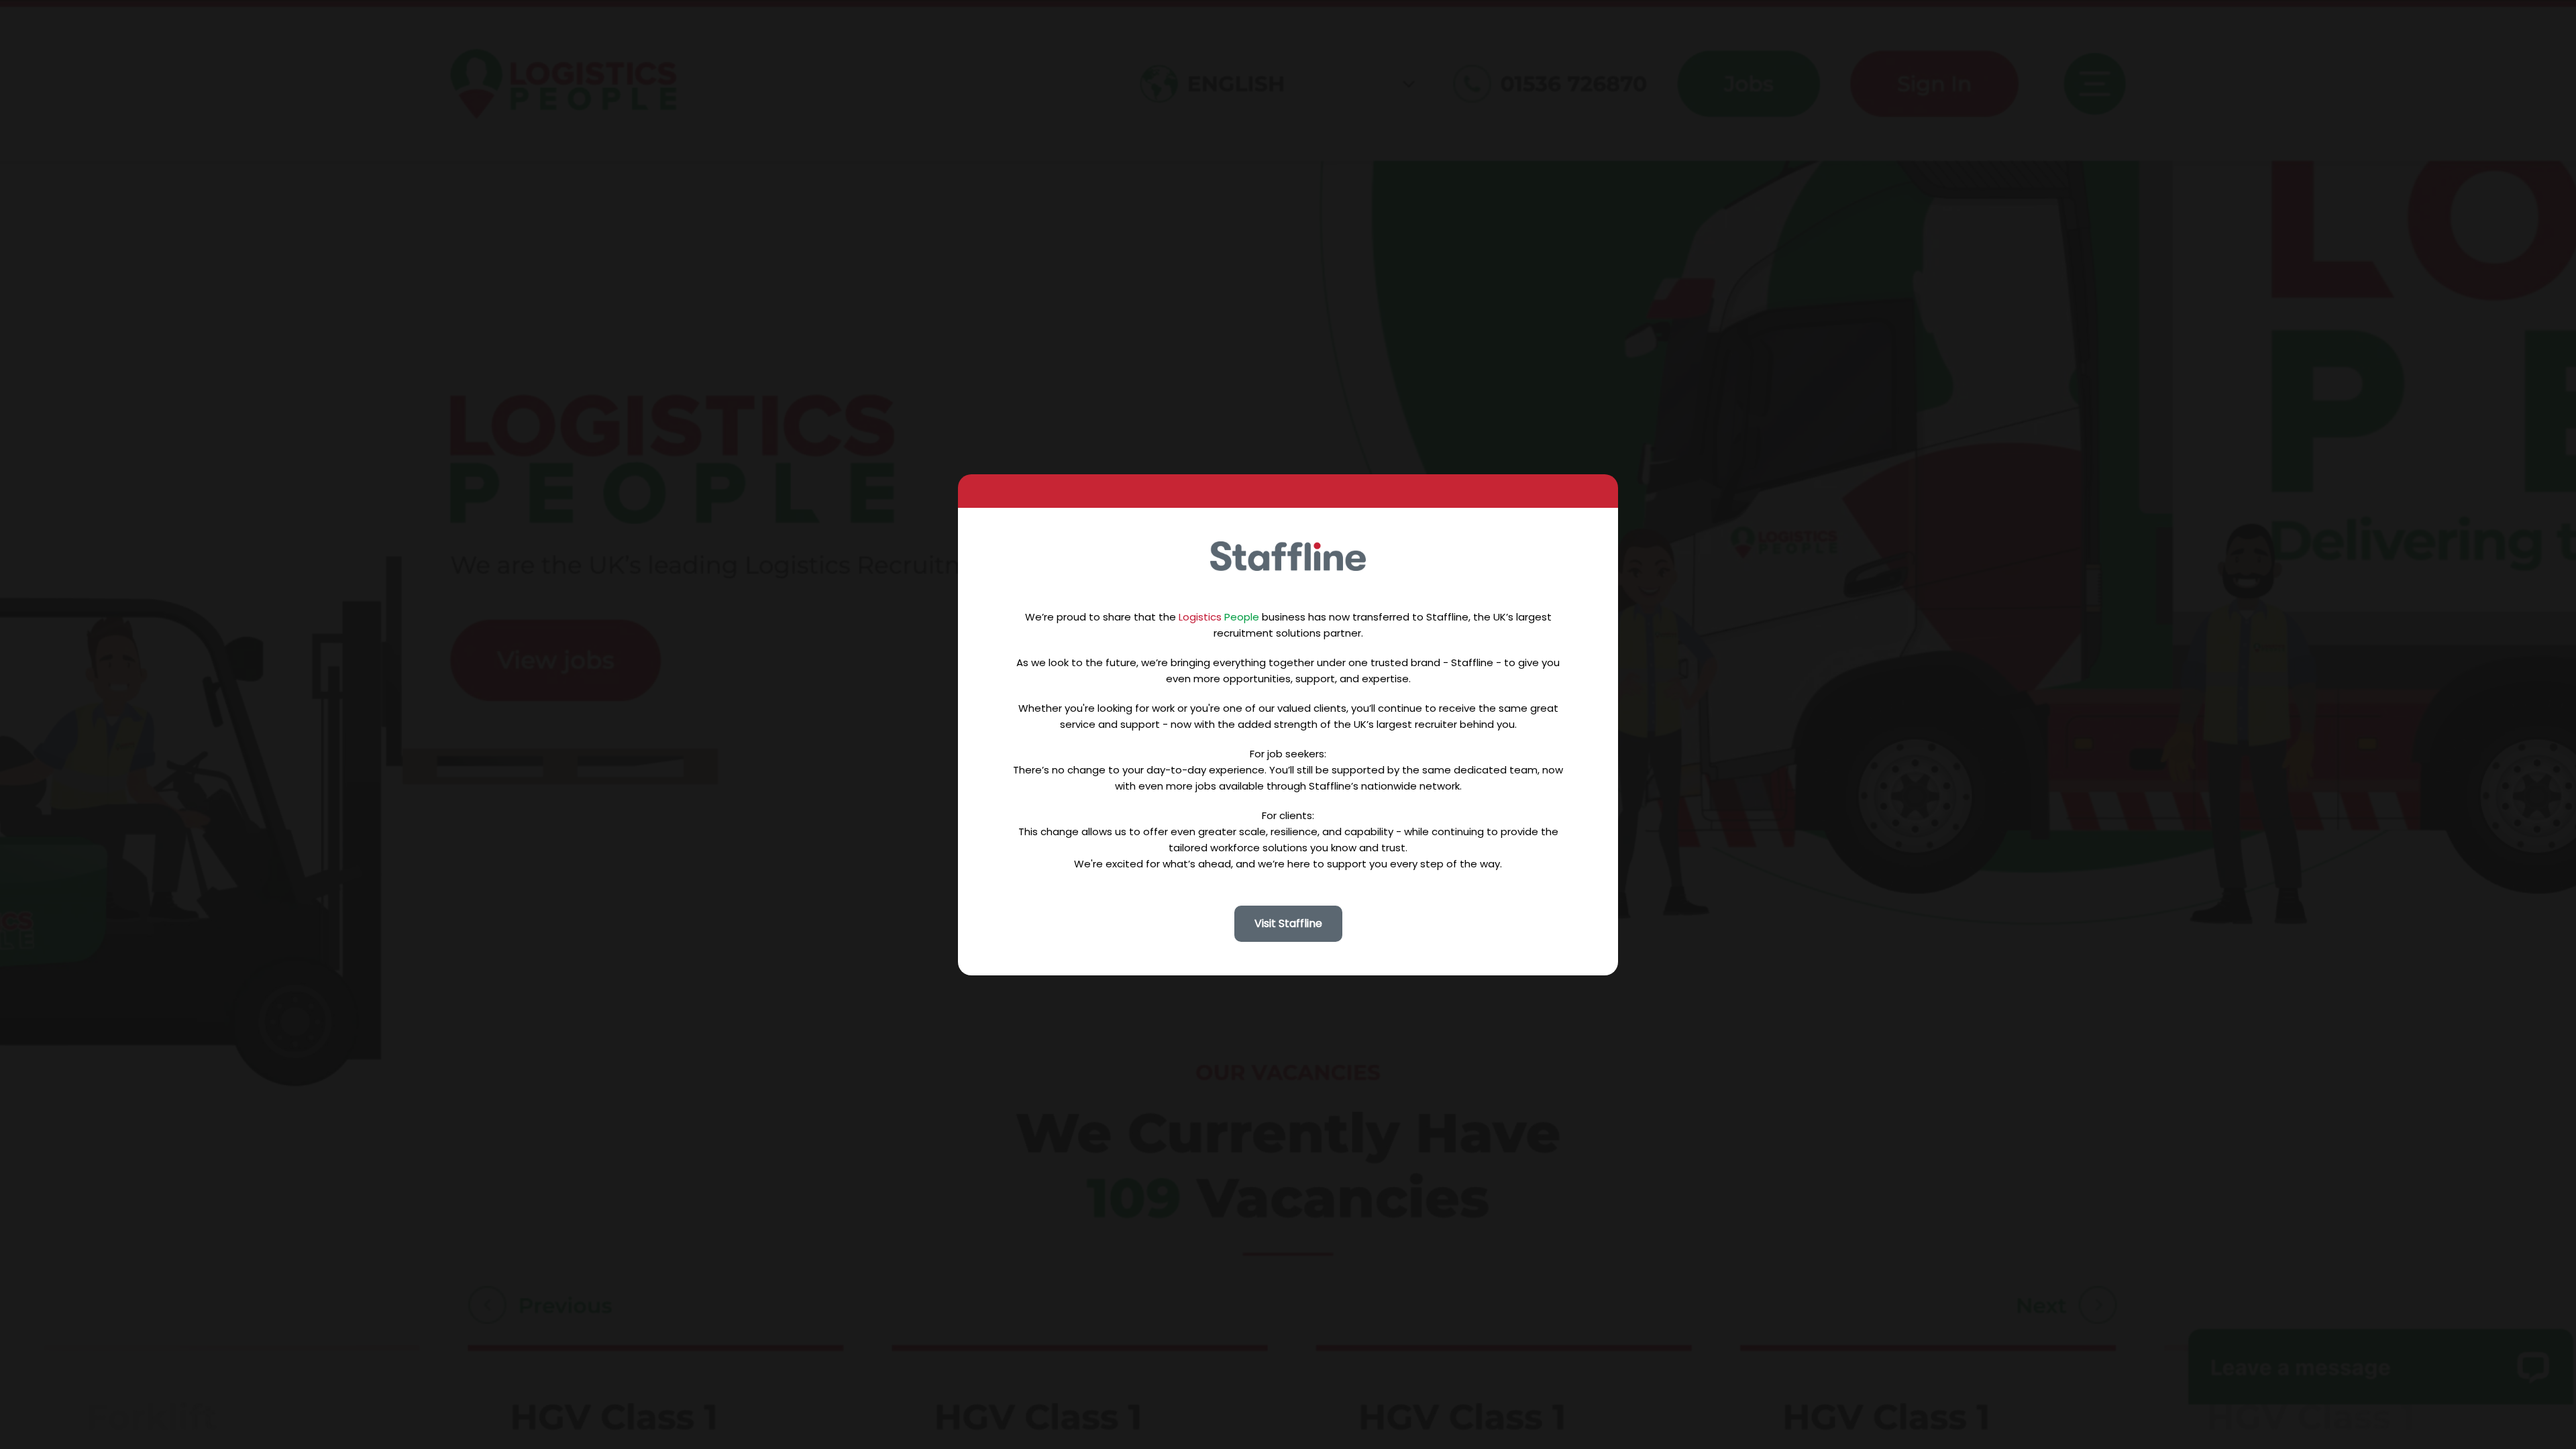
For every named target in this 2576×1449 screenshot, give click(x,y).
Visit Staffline (1288, 923)
